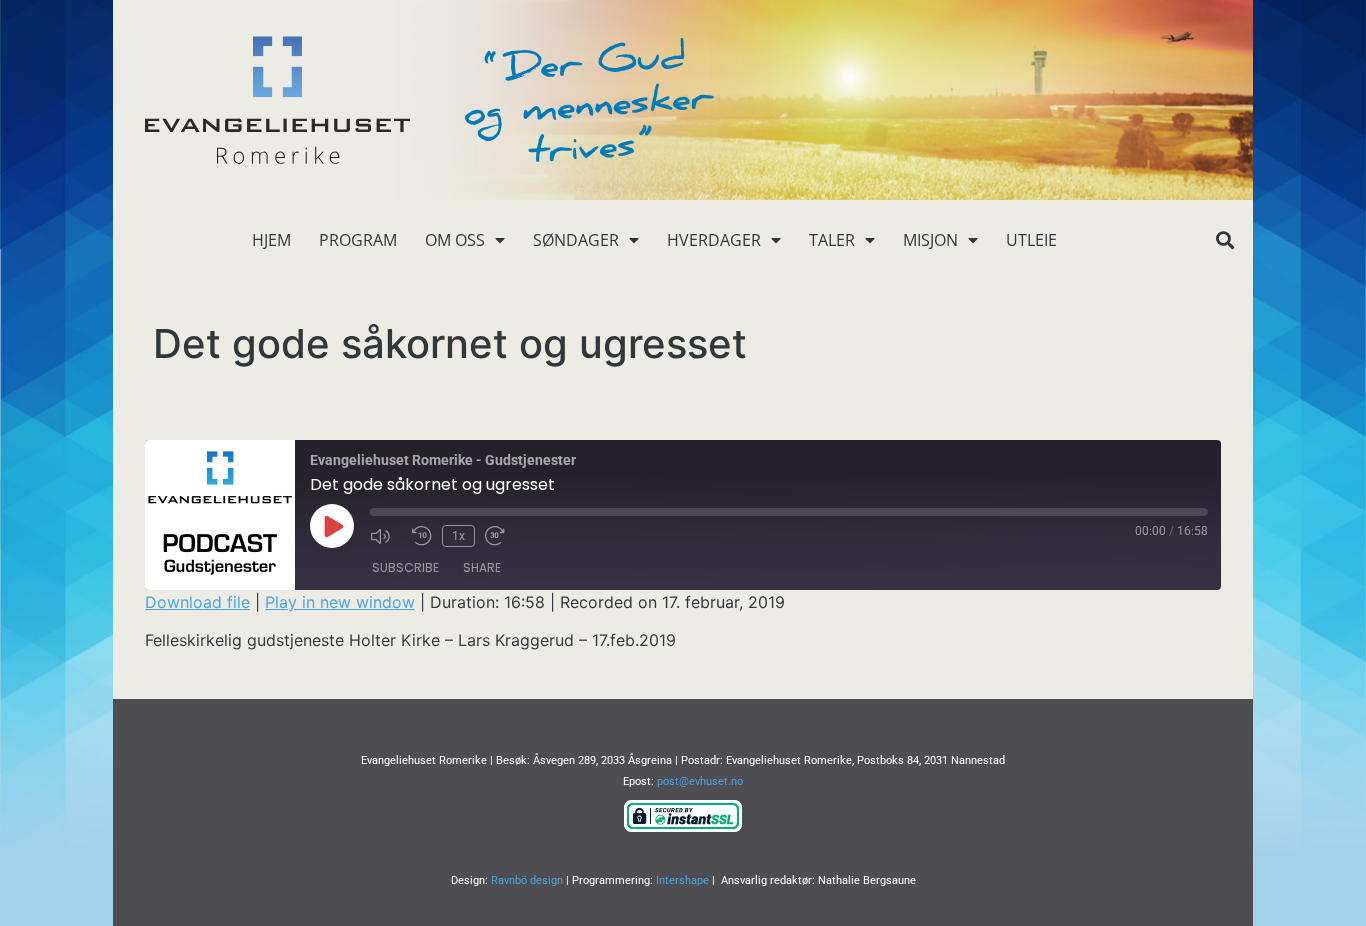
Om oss (455, 240)
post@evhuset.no (700, 781)
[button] (1224, 240)
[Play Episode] (332, 526)
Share (482, 567)
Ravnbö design (527, 880)
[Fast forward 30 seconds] (501, 536)
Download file (197, 602)
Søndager (576, 240)
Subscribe (405, 567)
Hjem (271, 240)
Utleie (1031, 240)
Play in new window (340, 602)
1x (458, 536)
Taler (832, 240)
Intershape (682, 880)
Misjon (930, 240)
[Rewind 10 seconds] (422, 536)
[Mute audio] (386, 536)
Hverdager (714, 240)
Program (358, 240)
